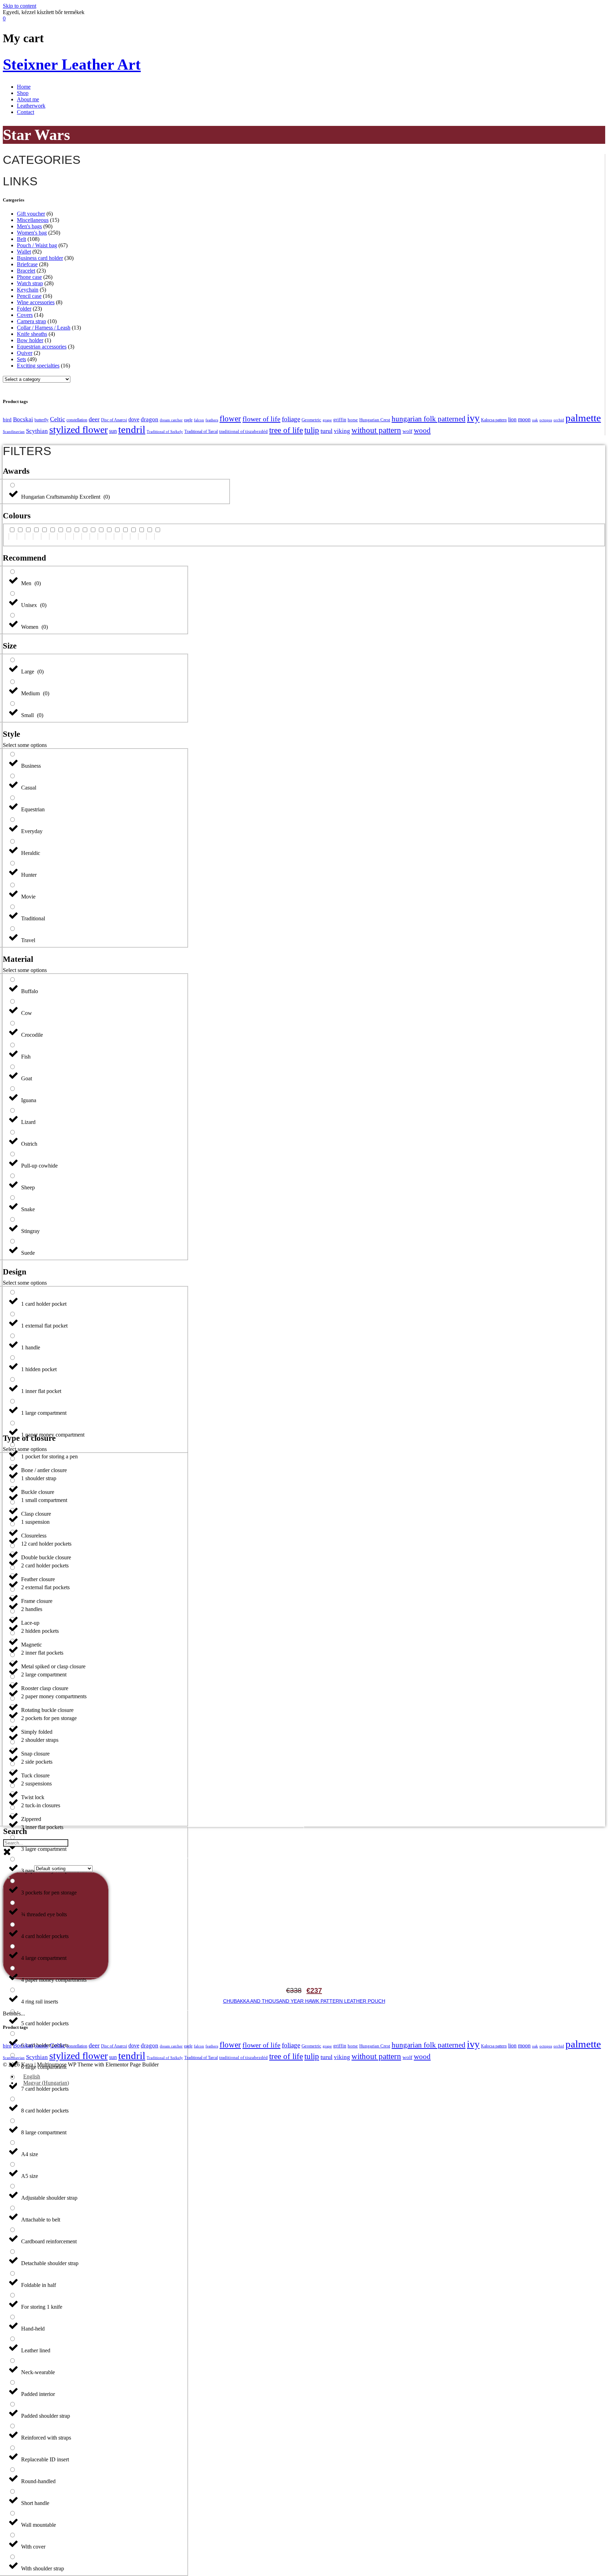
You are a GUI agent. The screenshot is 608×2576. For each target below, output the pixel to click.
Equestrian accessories (42, 347)
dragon (150, 419)
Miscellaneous (33, 220)
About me (28, 99)
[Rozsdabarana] (52, 533)
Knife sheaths (32, 334)
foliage (291, 419)
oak (535, 420)
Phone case (29, 277)
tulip (312, 430)
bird (7, 419)
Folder (24, 309)
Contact (26, 112)
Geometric (311, 420)
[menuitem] (28, 2076)
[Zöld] (117, 533)
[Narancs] (93, 533)
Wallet (24, 252)
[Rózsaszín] (141, 533)
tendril (132, 429)
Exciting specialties (38, 366)
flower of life (261, 419)
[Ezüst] (20, 533)
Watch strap (30, 283)
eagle (188, 420)
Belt (21, 239)
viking (342, 431)
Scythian (37, 431)
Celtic (58, 419)
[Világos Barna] (44, 533)
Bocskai (23, 419)
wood (422, 430)
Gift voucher (31, 214)
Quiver (25, 353)
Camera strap (31, 321)
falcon (199, 420)
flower (230, 418)
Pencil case (29, 296)
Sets (21, 359)
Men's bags (29, 226)
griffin (340, 420)
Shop (23, 93)
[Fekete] (158, 533)
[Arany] (109, 533)
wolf (407, 431)
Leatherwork (31, 106)
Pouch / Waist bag (37, 245)
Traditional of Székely (165, 432)
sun (113, 431)
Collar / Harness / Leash (44, 328)
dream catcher (171, 420)
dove (134, 419)
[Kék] (133, 533)
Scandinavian (14, 432)
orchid (559, 420)
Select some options (25, 745)
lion (512, 419)
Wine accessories (36, 302)
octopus (546, 420)
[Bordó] (69, 533)
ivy (473, 418)
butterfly (42, 420)
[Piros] (61, 533)
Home (24, 87)
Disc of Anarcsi (114, 420)
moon (524, 419)
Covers (25, 315)
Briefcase (27, 264)
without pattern (376, 430)
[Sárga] (101, 533)
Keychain (28, 290)
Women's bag (32, 233)
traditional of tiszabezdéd (243, 431)
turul (327, 431)
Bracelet (26, 271)
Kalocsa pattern (494, 420)
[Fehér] (12, 533)
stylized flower (78, 430)
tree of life (286, 430)
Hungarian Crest (375, 420)
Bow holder (30, 340)
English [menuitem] (32, 2076)
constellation (77, 420)
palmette (583, 418)
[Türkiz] (125, 533)
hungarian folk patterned (429, 419)
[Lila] (150, 533)
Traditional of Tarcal (201, 432)
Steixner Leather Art (72, 65)
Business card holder (40, 258)
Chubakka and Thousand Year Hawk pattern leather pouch (304, 2001)
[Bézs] (36, 533)
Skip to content (20, 6)
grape (327, 420)
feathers (212, 420)
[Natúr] (28, 533)
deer (94, 419)
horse (353, 420)
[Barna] (77, 533)
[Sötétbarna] (85, 533)
